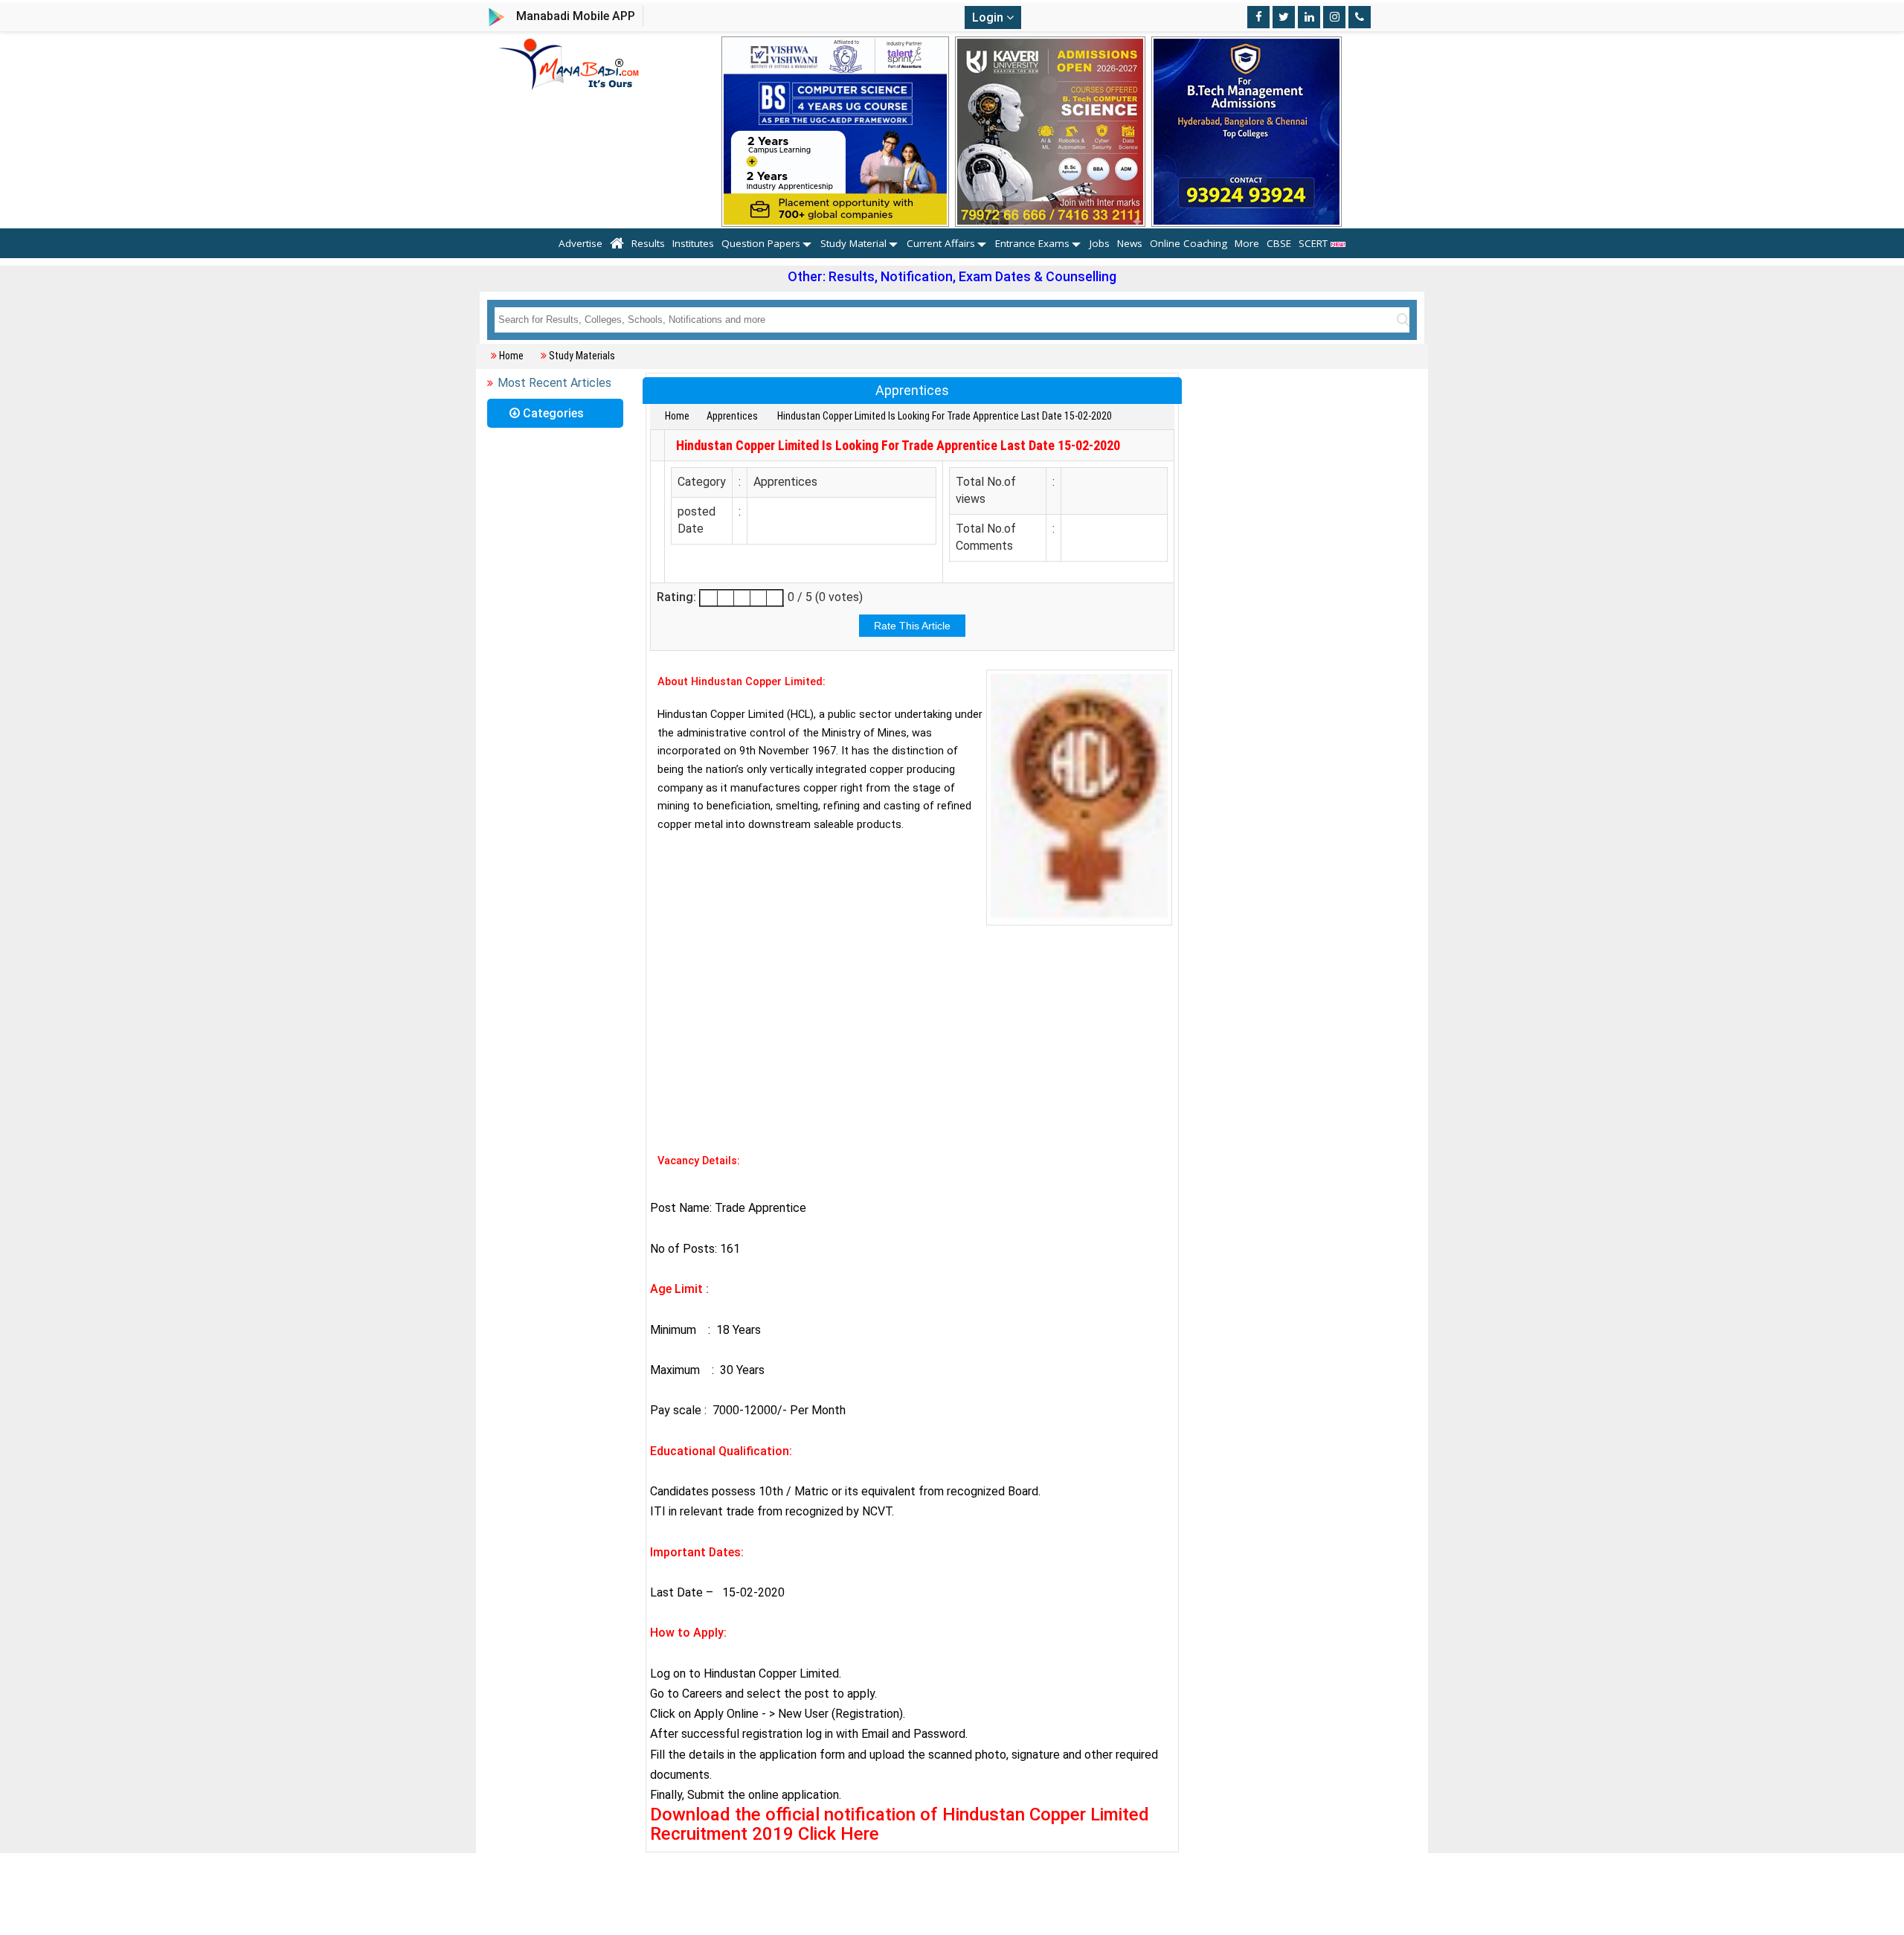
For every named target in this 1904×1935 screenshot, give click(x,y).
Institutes (693, 243)
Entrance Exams (1032, 243)
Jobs (1100, 243)
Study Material (853, 243)
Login (989, 17)
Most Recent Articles (554, 383)
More (1247, 243)
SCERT (1315, 243)
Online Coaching (1189, 243)
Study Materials (582, 356)
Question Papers (761, 243)
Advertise (580, 243)
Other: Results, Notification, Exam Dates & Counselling (952, 276)
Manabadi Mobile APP (576, 16)
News (1130, 243)
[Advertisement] (912, 1037)
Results (648, 243)
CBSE (1279, 243)
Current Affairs (941, 243)
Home (511, 356)
